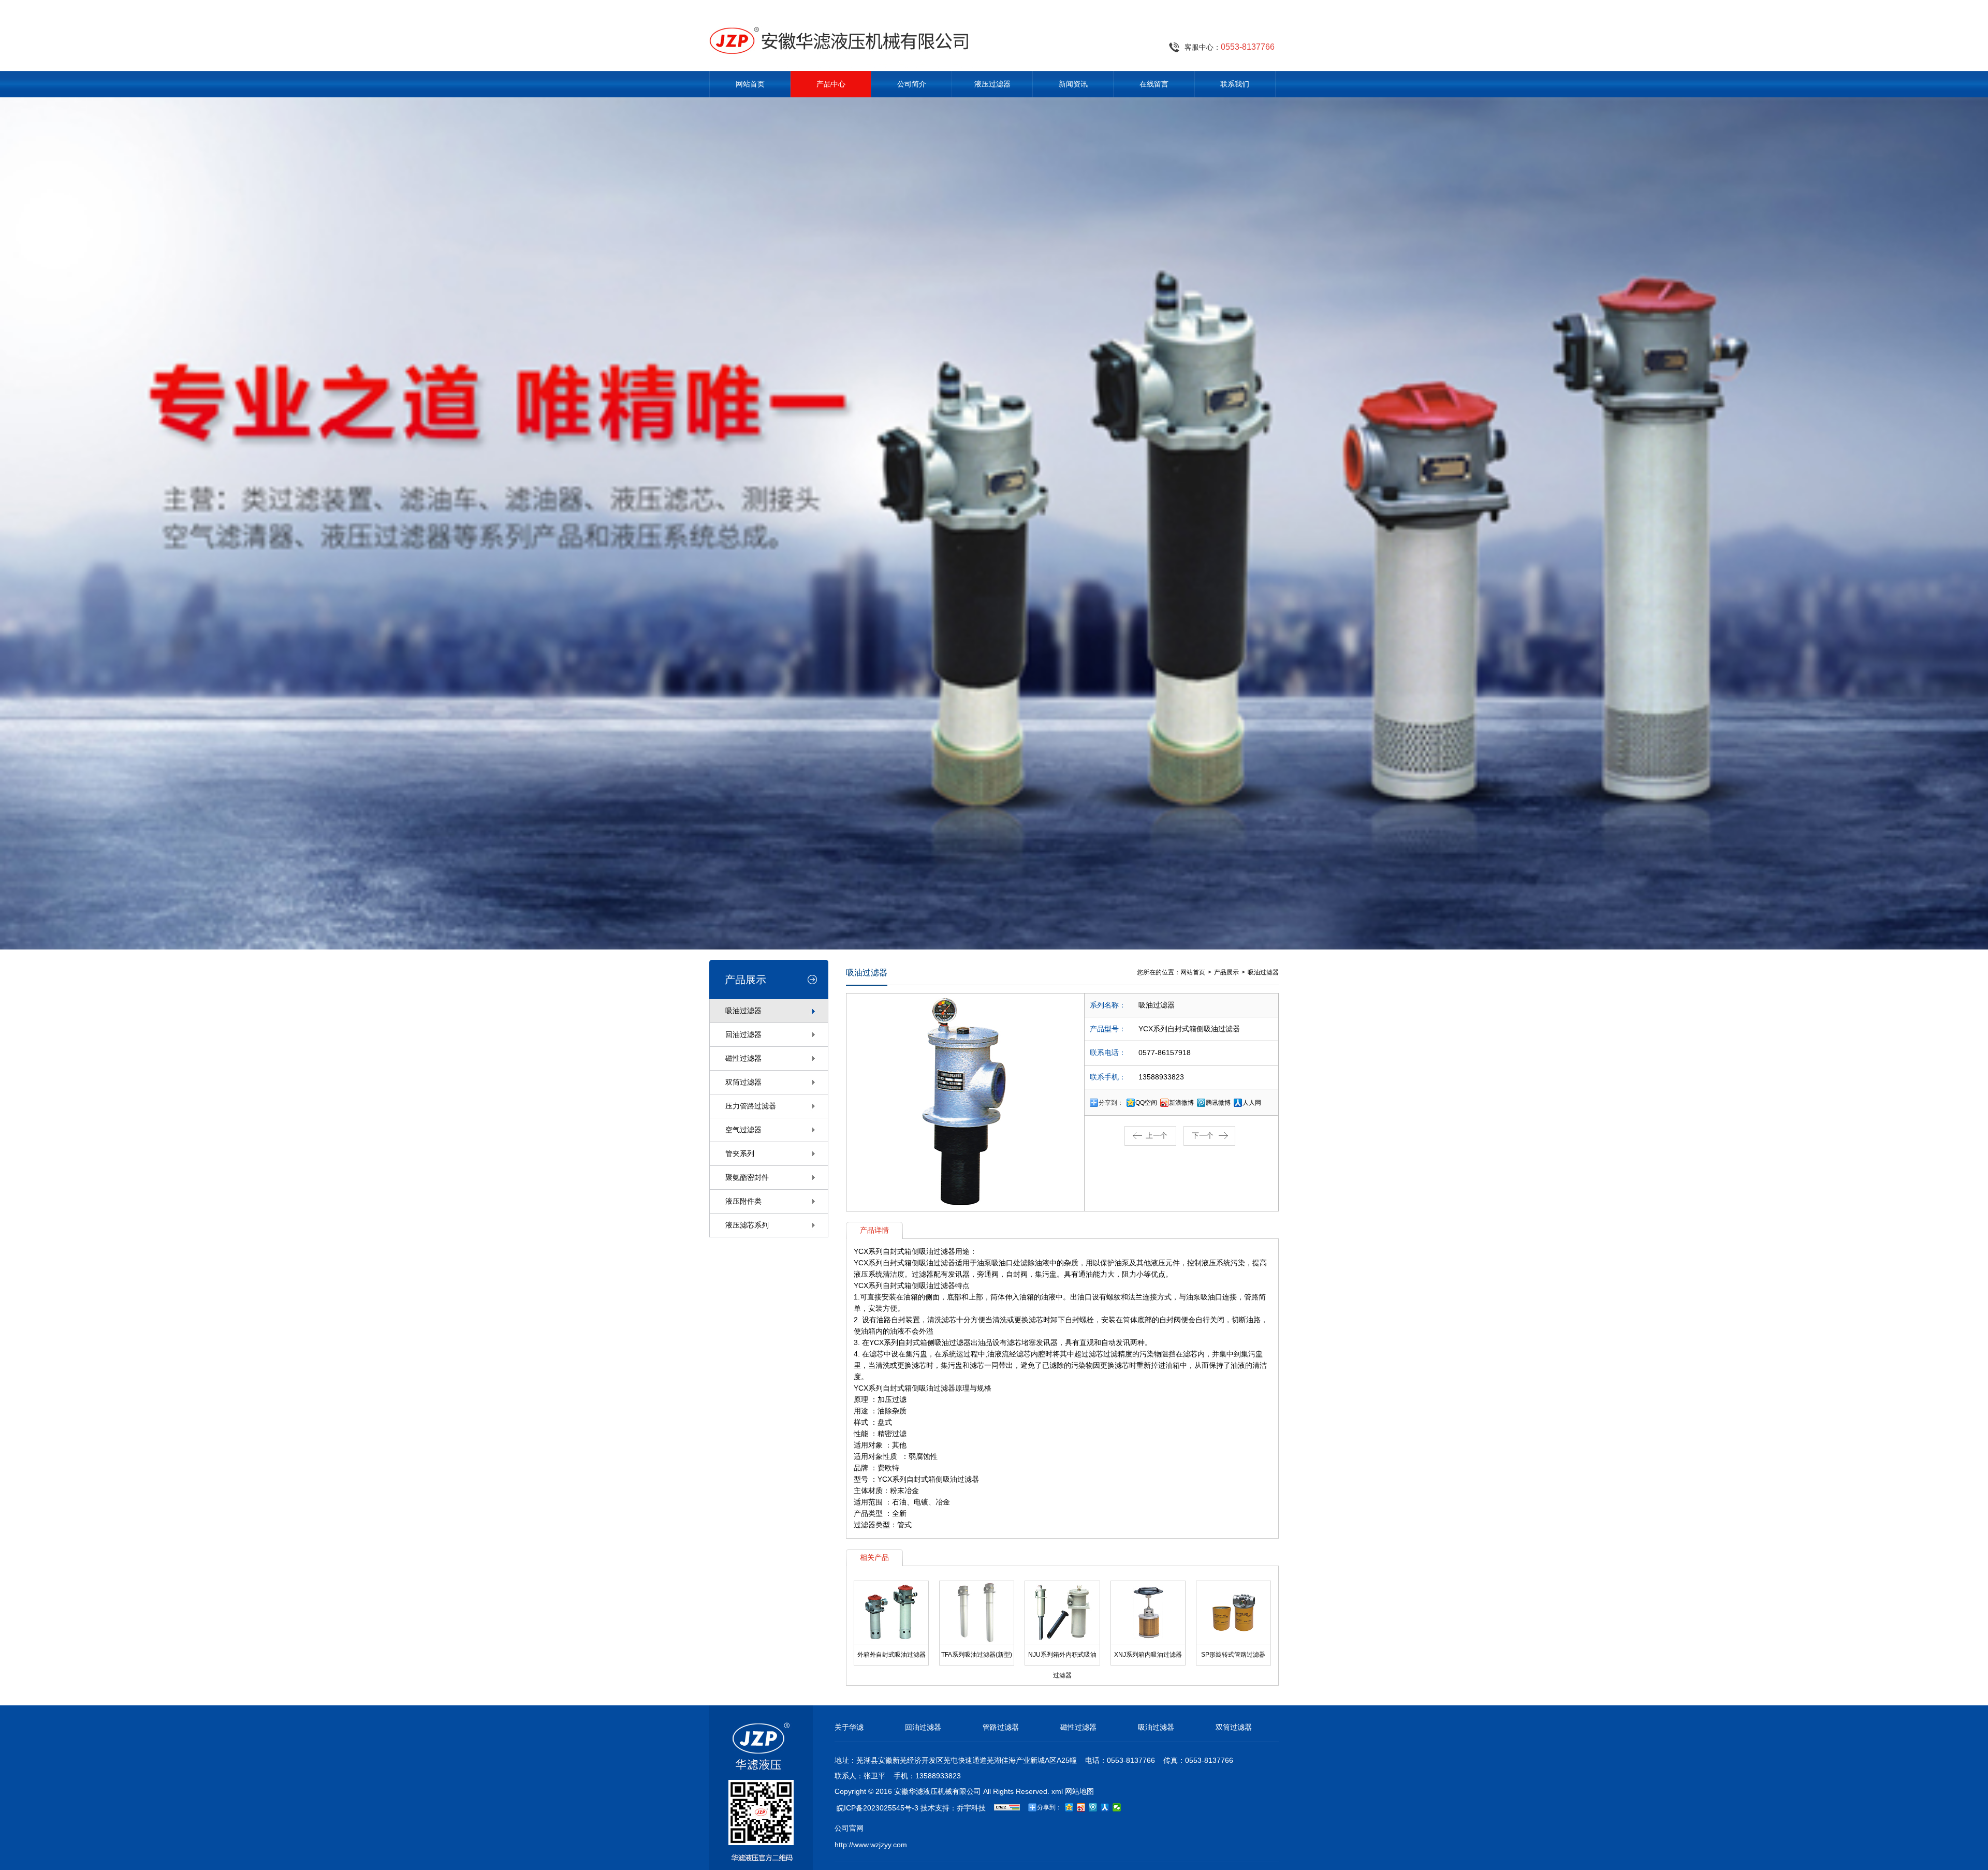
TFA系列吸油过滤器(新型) (977, 1655)
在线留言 (1154, 84)
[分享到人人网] (1105, 1807)
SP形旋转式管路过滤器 (1233, 1655)
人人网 (1252, 1103)
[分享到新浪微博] (1081, 1807)
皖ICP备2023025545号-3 (878, 1808)
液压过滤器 (992, 84)
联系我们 (1235, 84)
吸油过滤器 (743, 1011)
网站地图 (1079, 1791)
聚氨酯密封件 (747, 1177)
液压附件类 (743, 1201)
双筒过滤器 (743, 1082)
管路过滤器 (1001, 1727)
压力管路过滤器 (751, 1106)
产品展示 (1226, 972)
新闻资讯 (1073, 84)
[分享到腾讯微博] (1093, 1807)
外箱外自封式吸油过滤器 (891, 1655)
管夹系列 (740, 1153)
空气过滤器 (743, 1130)
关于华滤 (849, 1727)
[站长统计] (1007, 1808)
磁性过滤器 (743, 1058)
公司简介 (912, 84)
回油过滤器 (743, 1034)
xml (1057, 1791)
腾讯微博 (1218, 1103)
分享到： (1111, 1103)
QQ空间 (1146, 1103)
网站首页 (750, 84)
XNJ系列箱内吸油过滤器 (1148, 1655)
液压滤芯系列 (747, 1225)
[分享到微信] (1117, 1807)
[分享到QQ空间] (1069, 1807)
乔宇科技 (971, 1808)
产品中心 (831, 84)
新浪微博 (1181, 1103)
